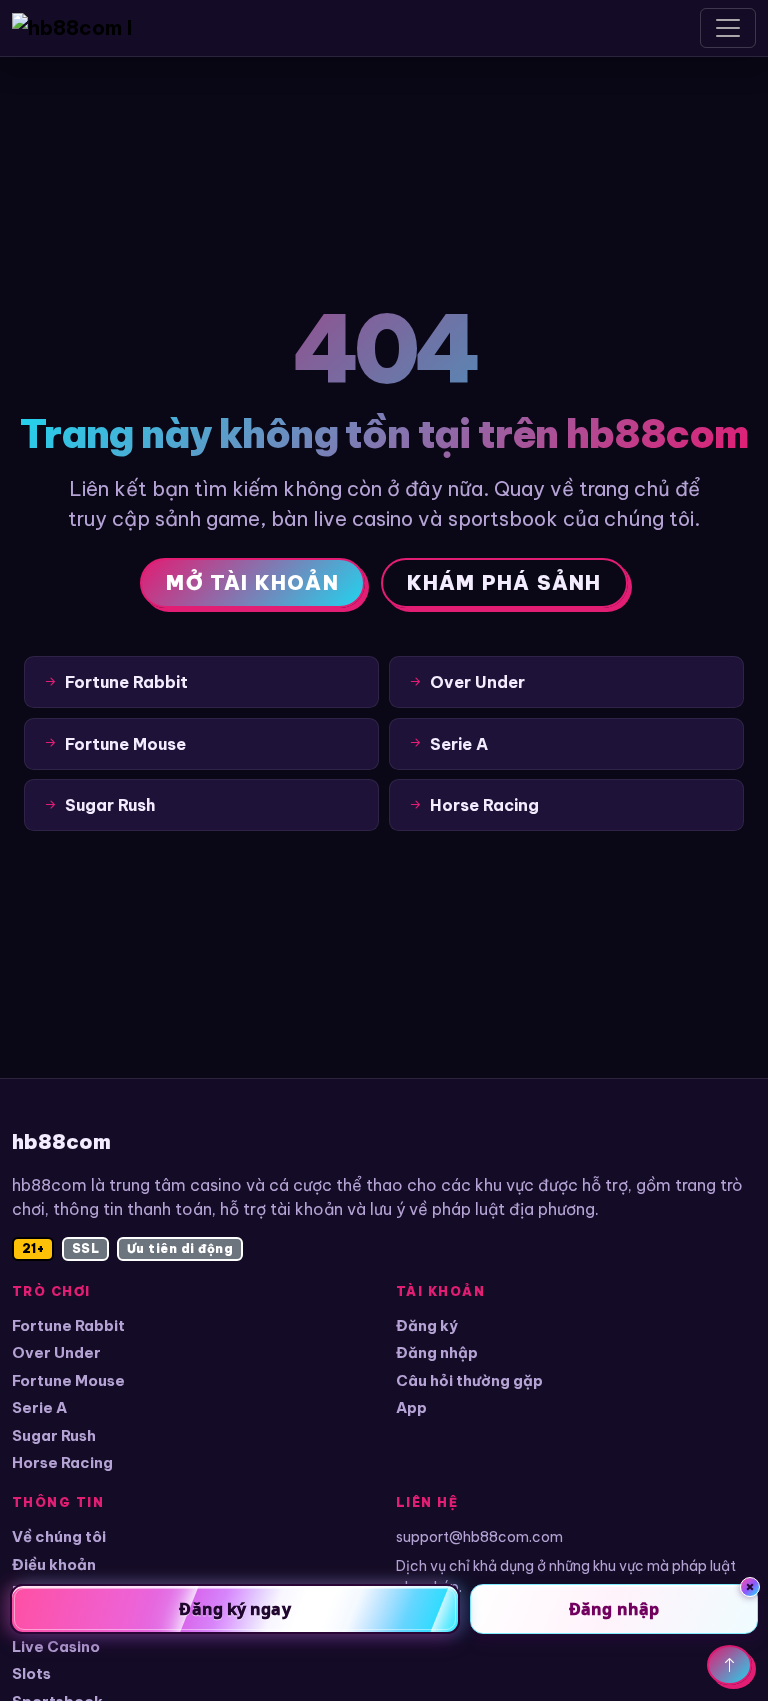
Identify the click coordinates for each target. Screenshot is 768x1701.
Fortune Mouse (68, 1380)
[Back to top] (729, 1665)
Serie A (39, 1407)
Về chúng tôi (59, 1536)
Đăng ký (427, 1325)
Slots (31, 1673)
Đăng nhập (437, 1352)
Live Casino (56, 1646)
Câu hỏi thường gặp (469, 1380)
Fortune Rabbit (68, 1325)
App (411, 1407)
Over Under (56, 1352)
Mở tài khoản (252, 582)
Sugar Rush (54, 1435)
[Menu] (728, 28)
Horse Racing (62, 1462)
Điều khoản (54, 1564)
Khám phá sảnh (504, 582)
